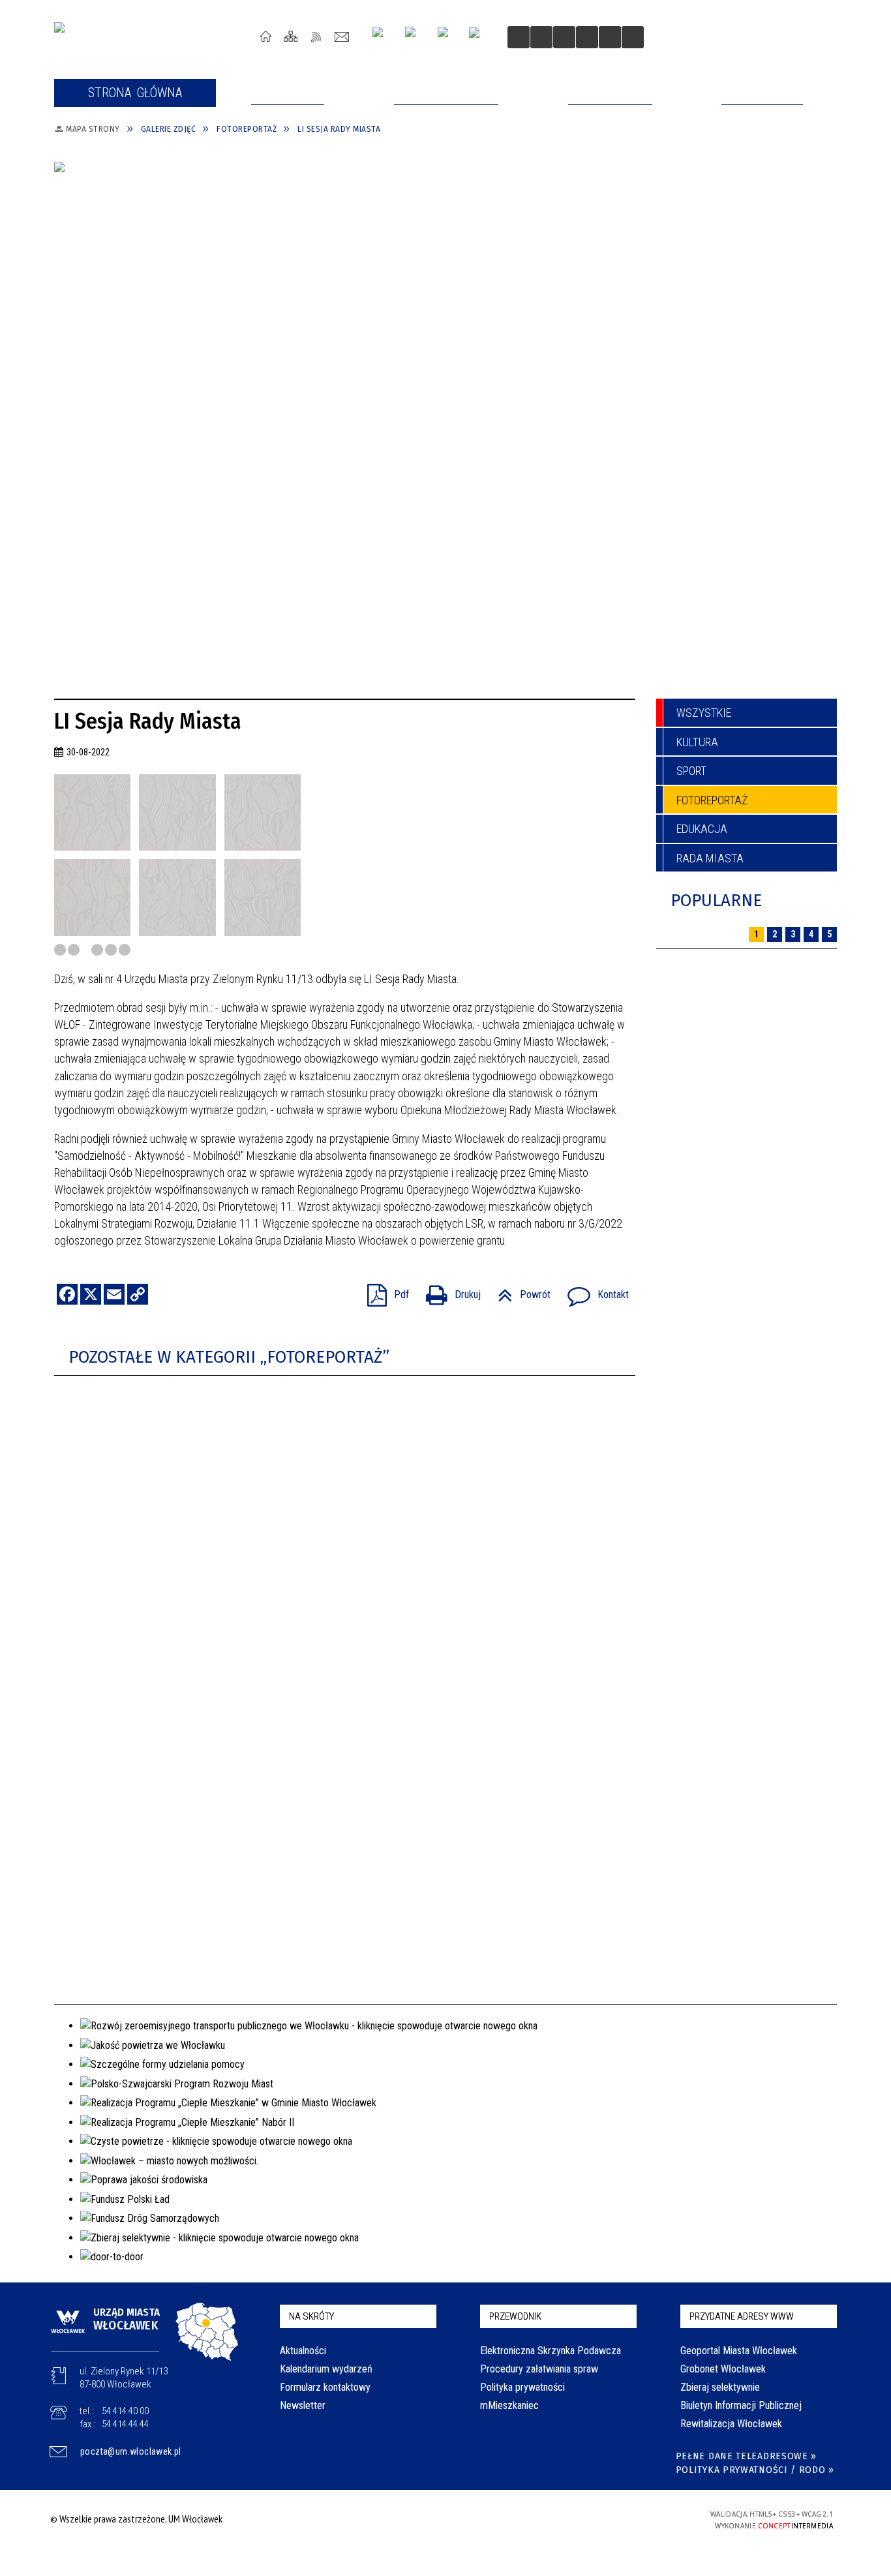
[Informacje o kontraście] (610, 37)
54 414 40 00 (125, 2411)
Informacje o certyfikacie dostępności (442, 2521)
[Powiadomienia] (633, 37)
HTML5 (588, 2519)
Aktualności (303, 2351)
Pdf (383, 1291)
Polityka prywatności (522, 2387)
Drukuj (448, 1291)
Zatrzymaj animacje (519, 37)
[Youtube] (415, 37)
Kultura (697, 742)
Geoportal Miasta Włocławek (739, 2351)
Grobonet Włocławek (723, 2369)
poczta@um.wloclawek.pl (131, 2451)
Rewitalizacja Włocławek (731, 2424)
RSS (317, 36)
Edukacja (702, 829)
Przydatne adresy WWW (742, 2316)
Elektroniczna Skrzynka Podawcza (551, 2351)
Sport (691, 771)
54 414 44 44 (125, 2424)
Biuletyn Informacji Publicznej (741, 2405)
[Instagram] (383, 37)
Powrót (519, 1291)
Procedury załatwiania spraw (539, 2369)
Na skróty (311, 2316)
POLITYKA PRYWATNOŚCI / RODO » (755, 2470)
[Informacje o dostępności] (541, 37)
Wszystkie (704, 713)
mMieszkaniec (509, 2405)
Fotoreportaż (712, 800)
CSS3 (607, 2519)
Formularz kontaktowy (325, 2387)
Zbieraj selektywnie (720, 2387)
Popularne (716, 901)
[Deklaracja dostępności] (564, 37)
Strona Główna (266, 36)
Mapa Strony (291, 36)
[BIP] (478, 38)
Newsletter (303, 2405)
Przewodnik (515, 2316)
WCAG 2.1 (648, 2518)
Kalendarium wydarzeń (326, 2369)
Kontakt (342, 36)
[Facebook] (448, 37)
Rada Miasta (710, 858)
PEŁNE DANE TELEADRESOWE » (747, 2456)
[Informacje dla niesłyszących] (587, 37)
